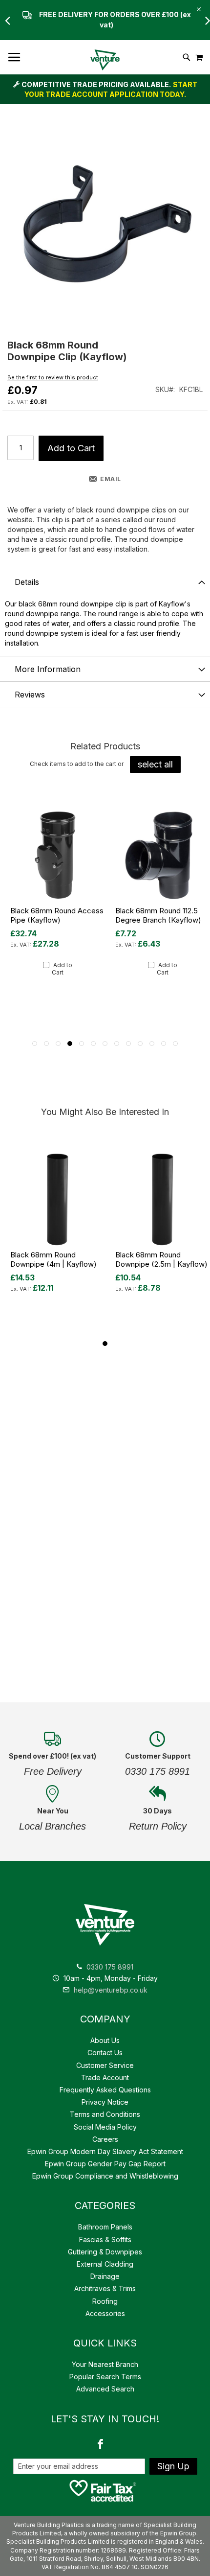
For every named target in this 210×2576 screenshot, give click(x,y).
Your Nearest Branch (105, 2364)
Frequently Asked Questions (105, 2090)
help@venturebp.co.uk (110, 1990)
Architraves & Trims (105, 2288)
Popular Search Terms (105, 2377)
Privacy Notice (105, 2102)
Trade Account (105, 2077)
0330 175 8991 (110, 1967)
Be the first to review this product (53, 377)
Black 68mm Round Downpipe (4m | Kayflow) (53, 1259)
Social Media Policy (105, 2127)
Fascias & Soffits (105, 2239)
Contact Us (105, 2053)
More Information (48, 669)
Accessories (105, 2313)
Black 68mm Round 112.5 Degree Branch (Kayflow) (158, 915)
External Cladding (105, 2264)
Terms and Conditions (105, 2114)
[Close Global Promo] (198, 9)
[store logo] (105, 60)
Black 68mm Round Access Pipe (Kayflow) (57, 915)
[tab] (105, 581)
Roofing (105, 2301)
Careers (105, 2139)
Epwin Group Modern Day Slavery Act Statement (105, 2151)
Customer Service (105, 2065)
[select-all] (155, 765)
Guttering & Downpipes (105, 2252)
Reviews (30, 695)
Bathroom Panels (105, 2227)
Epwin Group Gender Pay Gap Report (105, 2164)
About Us (105, 2040)
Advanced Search (105, 2389)
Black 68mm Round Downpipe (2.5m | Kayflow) (161, 1259)
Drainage (105, 2276)
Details (27, 582)
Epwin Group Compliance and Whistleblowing (105, 2176)
